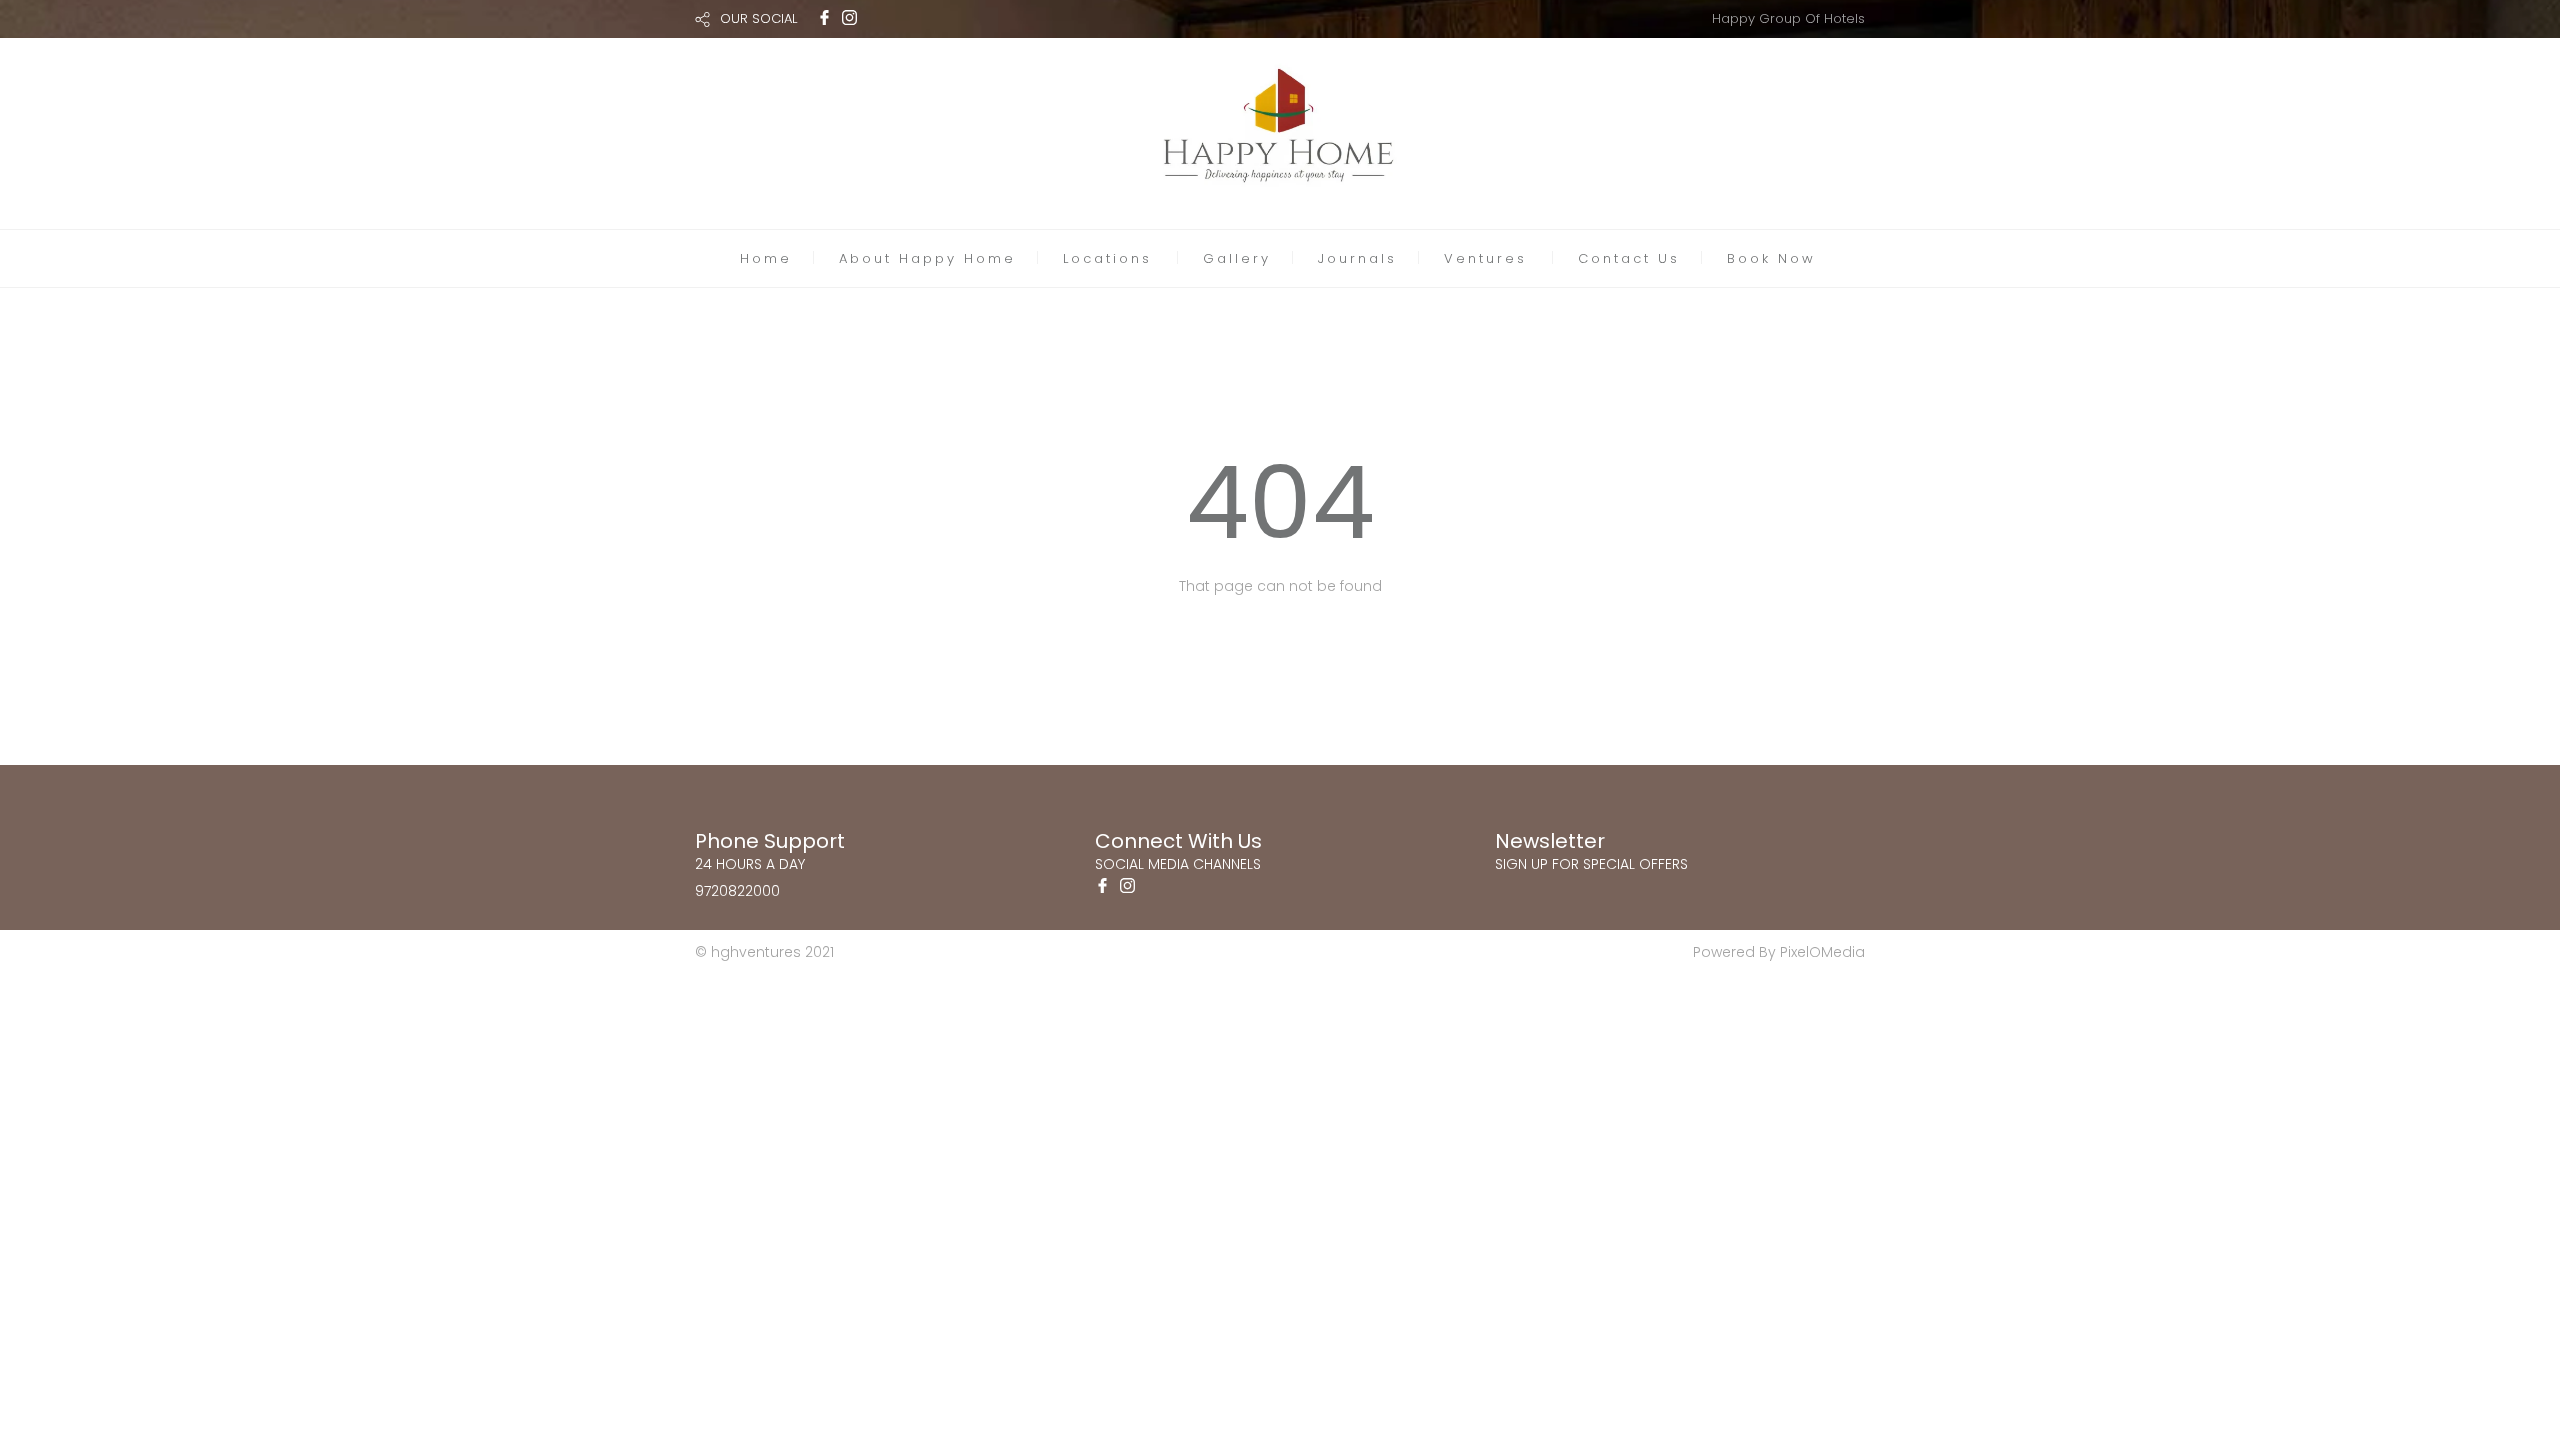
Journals (1357, 258)
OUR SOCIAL (758, 18)
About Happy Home (927, 258)
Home (766, 258)
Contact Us (1629, 258)
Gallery (1237, 258)
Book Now (1771, 258)
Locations (1107, 258)
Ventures (1485, 258)
